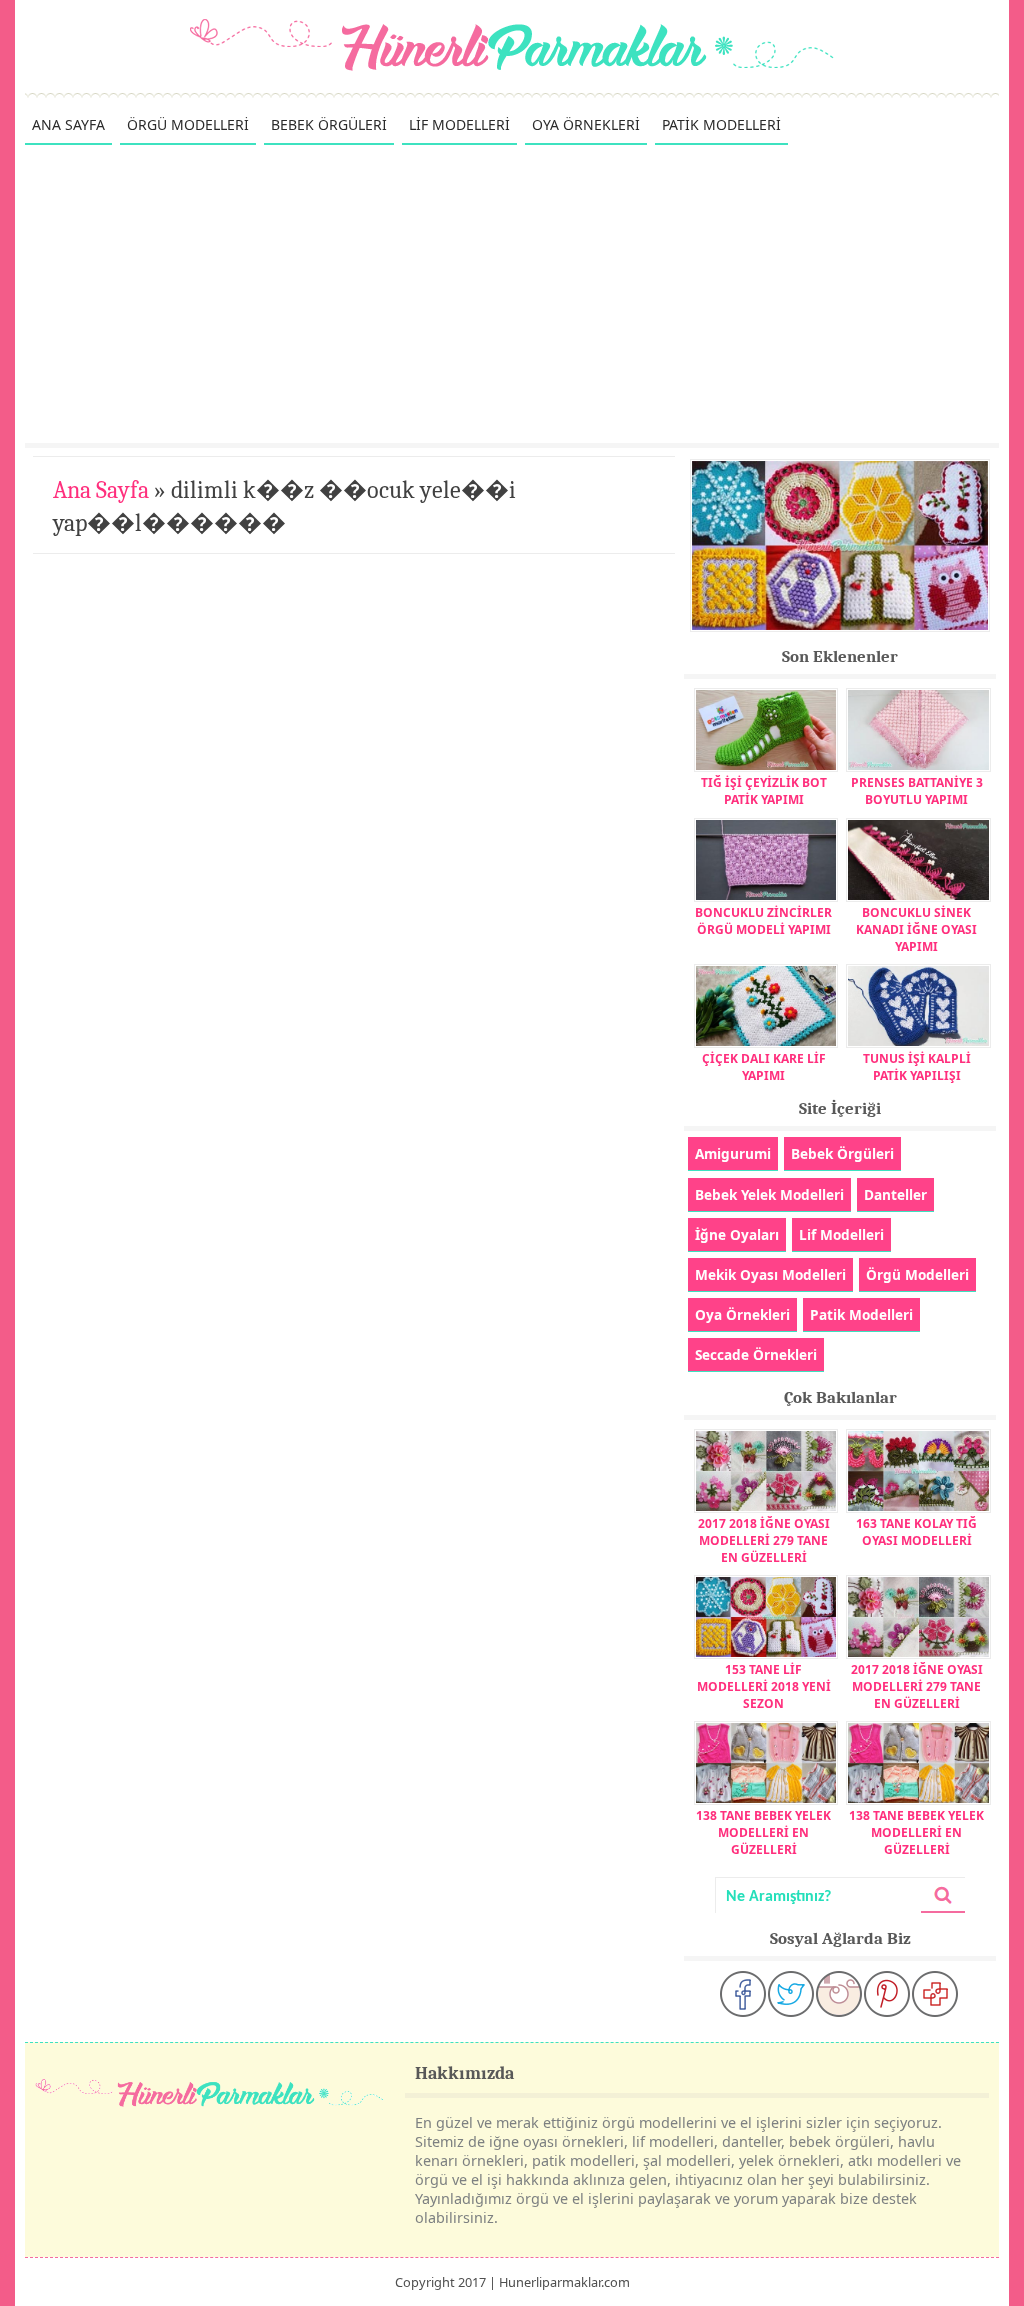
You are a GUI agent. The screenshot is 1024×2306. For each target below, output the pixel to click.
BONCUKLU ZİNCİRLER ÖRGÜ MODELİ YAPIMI (763, 921)
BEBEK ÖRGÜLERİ (329, 124)
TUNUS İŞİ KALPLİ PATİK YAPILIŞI (917, 1067)
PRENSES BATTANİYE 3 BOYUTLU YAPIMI (917, 791)
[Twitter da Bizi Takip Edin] (791, 1994)
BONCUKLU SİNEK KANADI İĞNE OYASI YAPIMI (916, 929)
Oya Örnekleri (742, 1314)
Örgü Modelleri (917, 1274)
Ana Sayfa (101, 490)
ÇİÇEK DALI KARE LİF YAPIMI (764, 1067)
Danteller (895, 1194)
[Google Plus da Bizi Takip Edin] (935, 1994)
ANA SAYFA (68, 124)
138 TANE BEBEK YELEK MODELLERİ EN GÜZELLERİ (763, 1832)
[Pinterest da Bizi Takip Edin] (887, 1994)
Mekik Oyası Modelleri (770, 1274)
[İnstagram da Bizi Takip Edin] (839, 1994)
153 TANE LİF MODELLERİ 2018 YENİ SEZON (764, 1686)
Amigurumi (733, 1153)
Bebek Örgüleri (842, 1153)
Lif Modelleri (841, 1234)
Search (943, 1895)
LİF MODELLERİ (459, 124)
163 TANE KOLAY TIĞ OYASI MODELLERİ (916, 1532)
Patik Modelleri (861, 1314)
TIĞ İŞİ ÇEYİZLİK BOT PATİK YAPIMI (764, 791)
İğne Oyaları (737, 1234)
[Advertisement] (512, 293)
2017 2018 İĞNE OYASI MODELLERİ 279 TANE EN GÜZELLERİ (764, 1540)
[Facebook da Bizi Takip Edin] (743, 1994)
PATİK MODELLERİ (721, 124)
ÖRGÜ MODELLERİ (188, 124)
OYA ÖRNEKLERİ (586, 124)
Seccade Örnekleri (756, 1354)
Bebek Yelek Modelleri (769, 1194)
